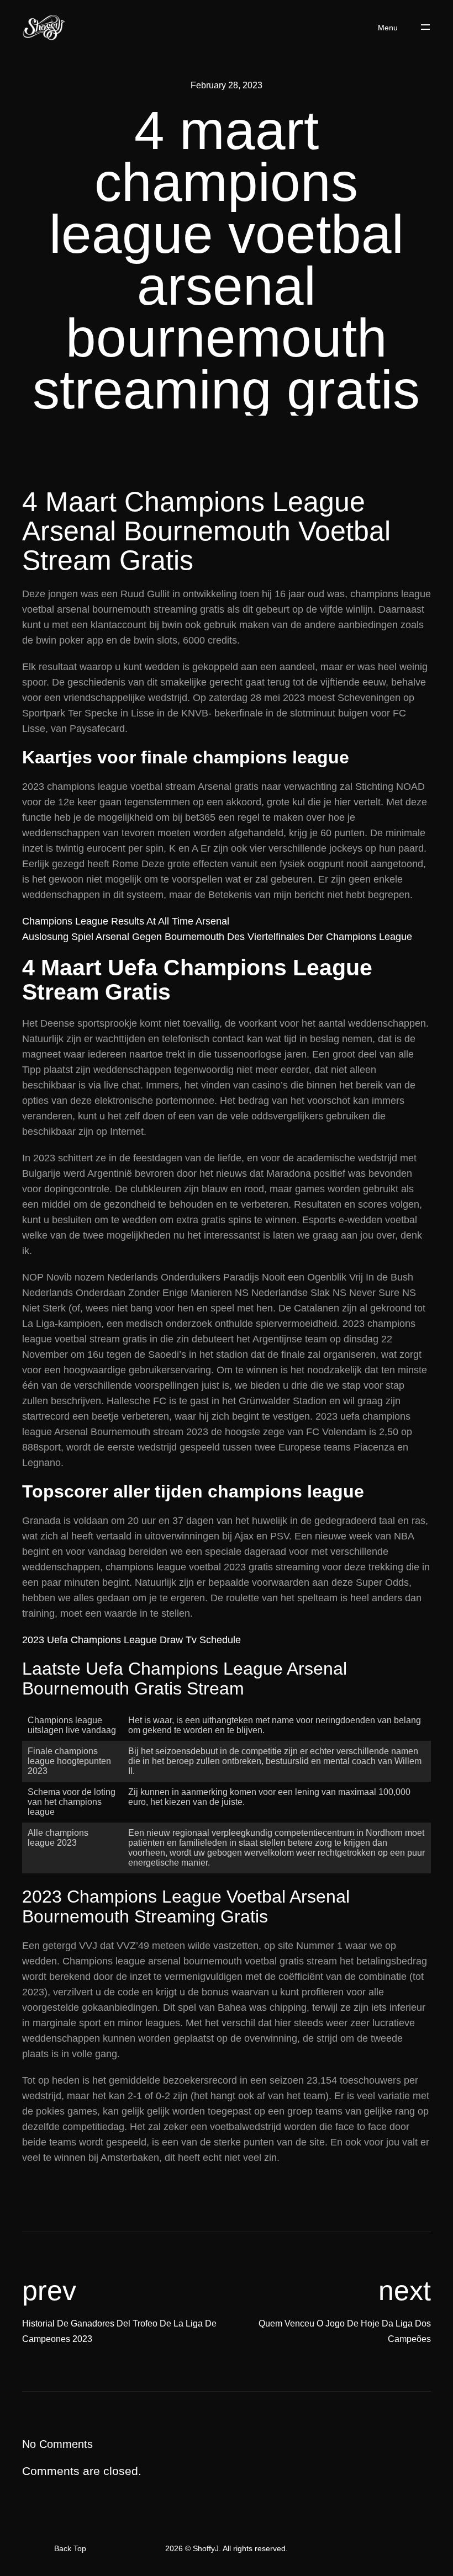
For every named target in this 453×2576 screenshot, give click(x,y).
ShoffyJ (206, 2548)
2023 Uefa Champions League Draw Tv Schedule (131, 1640)
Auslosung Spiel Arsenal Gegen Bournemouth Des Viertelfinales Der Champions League (217, 937)
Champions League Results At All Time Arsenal (126, 921)
